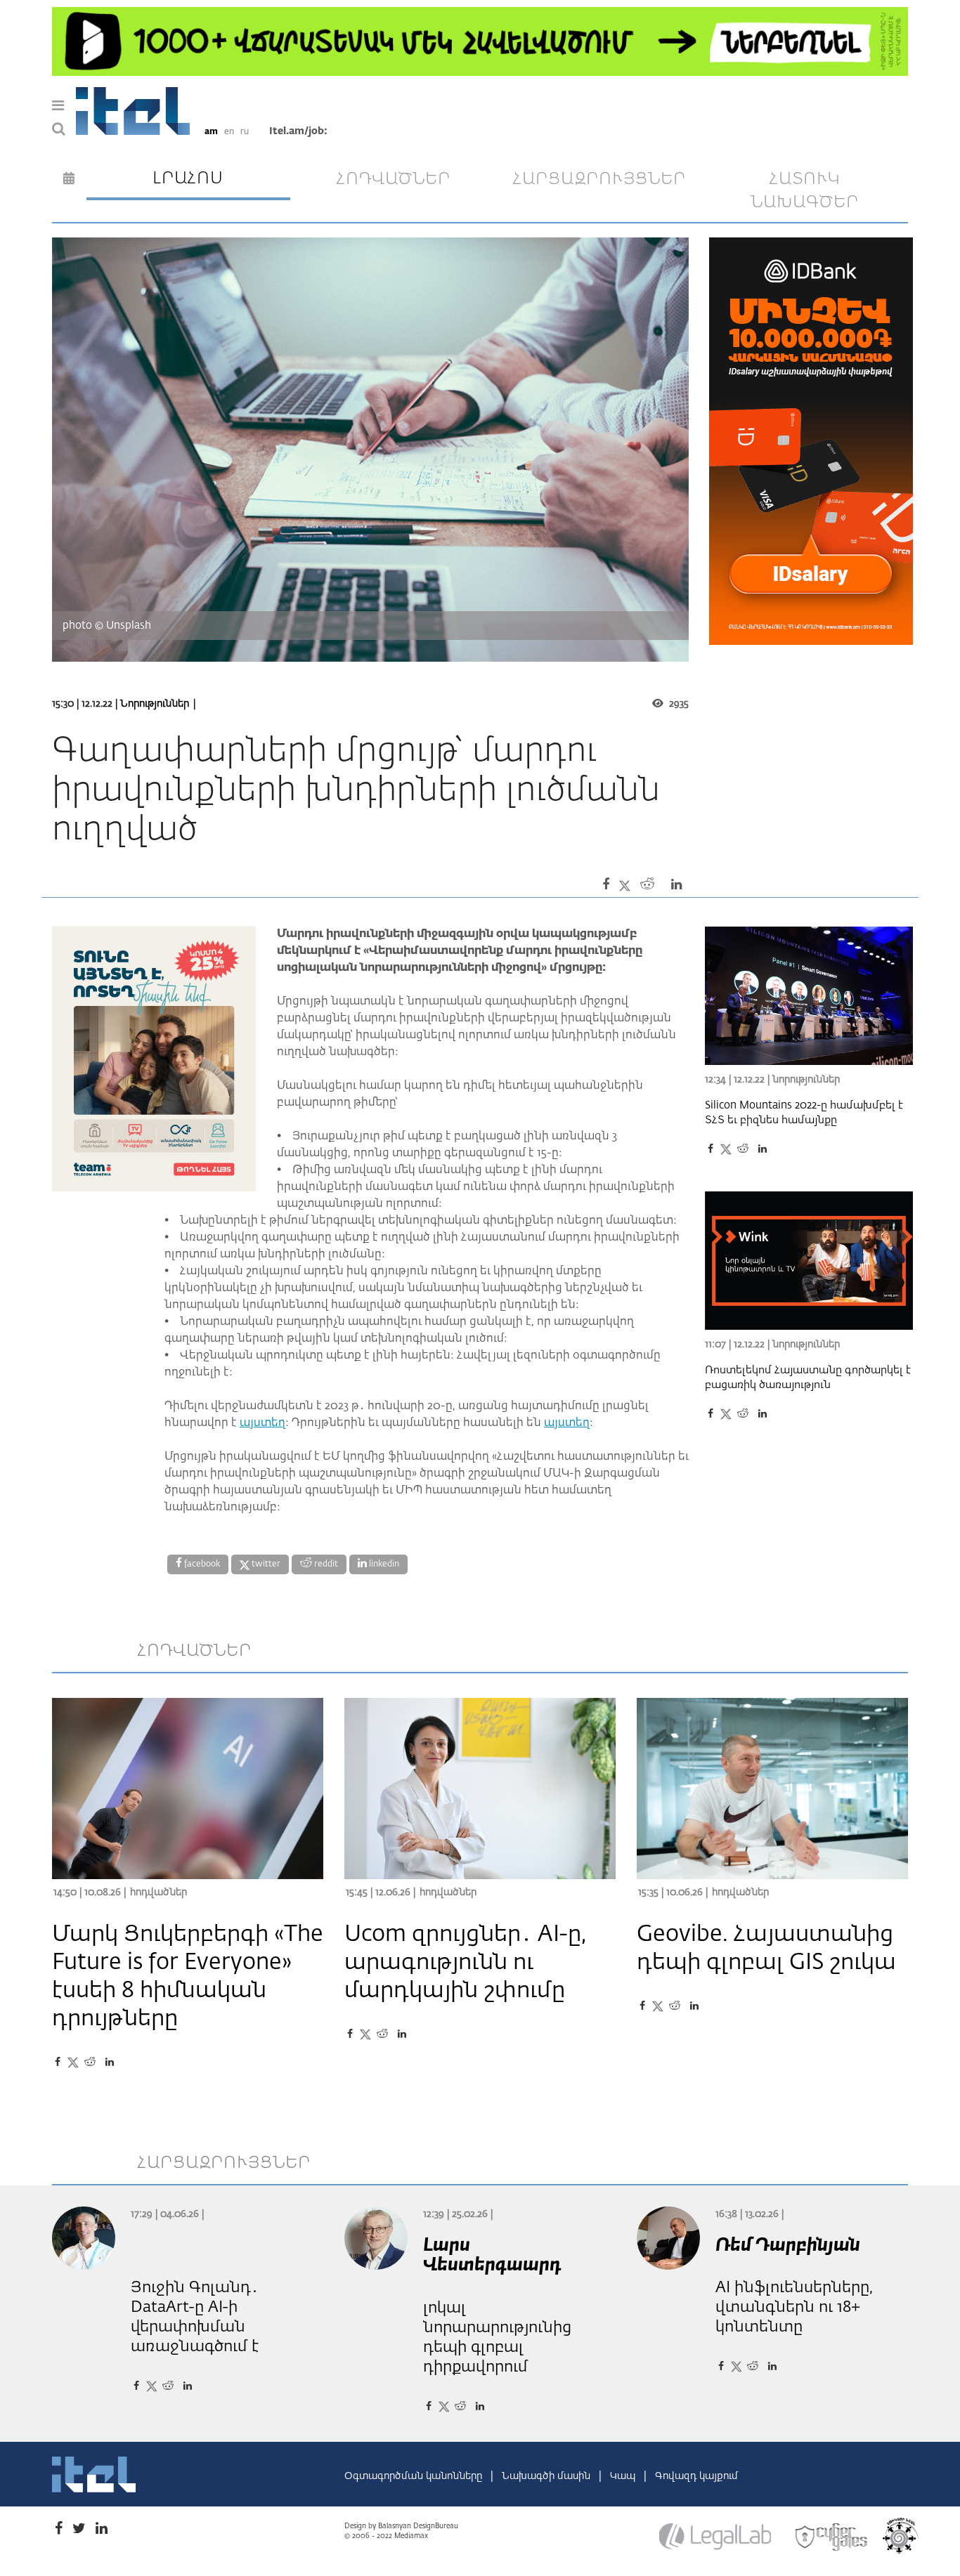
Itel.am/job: (298, 131)
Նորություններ (155, 704)
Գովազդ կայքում (696, 2476)
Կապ (624, 2476)
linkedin (383, 1564)
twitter (265, 1564)
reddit (325, 1564)
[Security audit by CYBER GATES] (832, 2537)
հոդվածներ (394, 179)
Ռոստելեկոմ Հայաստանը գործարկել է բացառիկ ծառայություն (808, 1378)
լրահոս (188, 178)
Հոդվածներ (158, 1892)
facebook (201, 1564)
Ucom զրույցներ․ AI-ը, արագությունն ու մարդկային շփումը (465, 1963)
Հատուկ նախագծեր (805, 191)
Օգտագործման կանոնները (415, 2476)
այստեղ (262, 1423)
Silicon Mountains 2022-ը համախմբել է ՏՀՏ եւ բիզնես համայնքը (804, 1113)
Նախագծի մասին (547, 2476)
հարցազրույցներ (599, 179)
